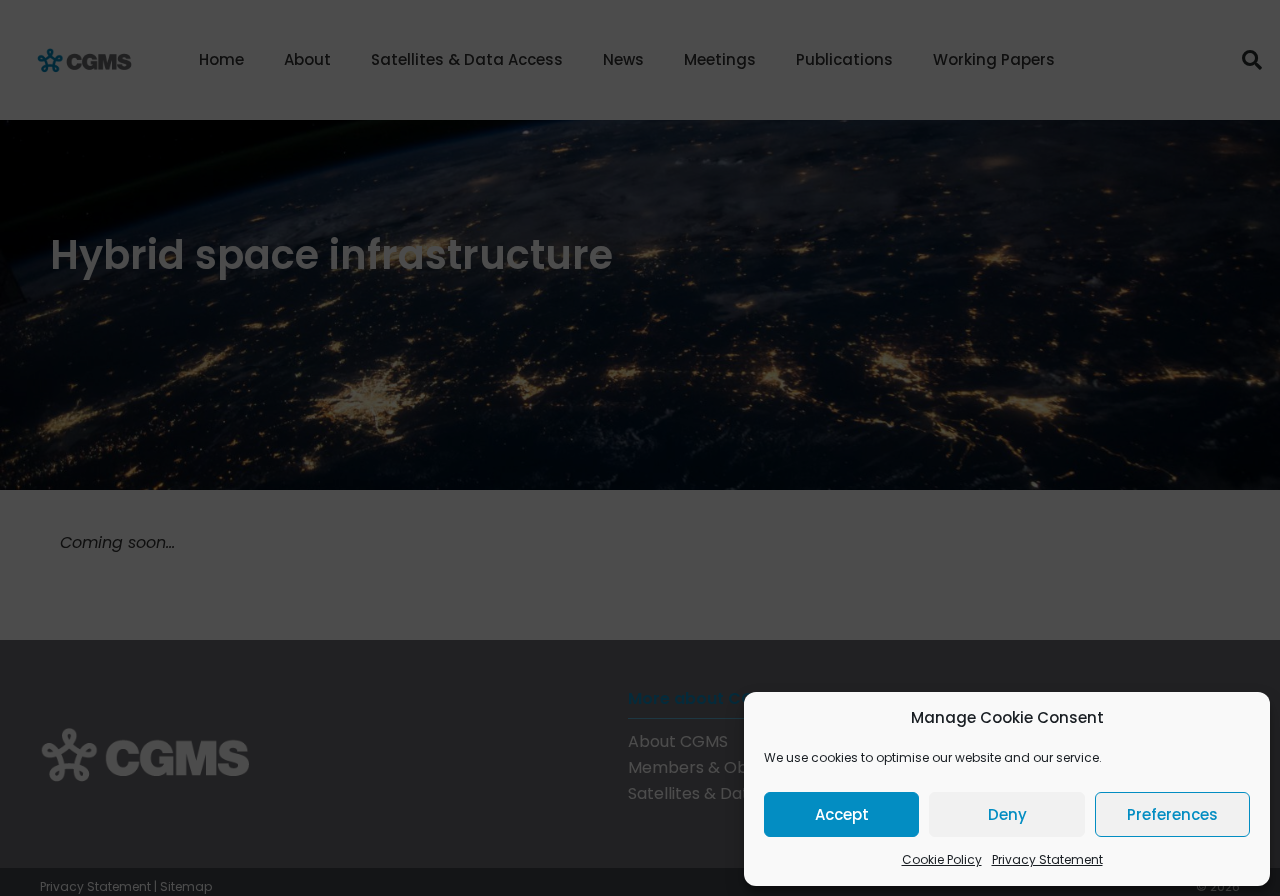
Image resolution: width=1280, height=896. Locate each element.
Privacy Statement (1047, 859)
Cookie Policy (942, 859)
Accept (842, 814)
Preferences (1172, 814)
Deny (1007, 814)
